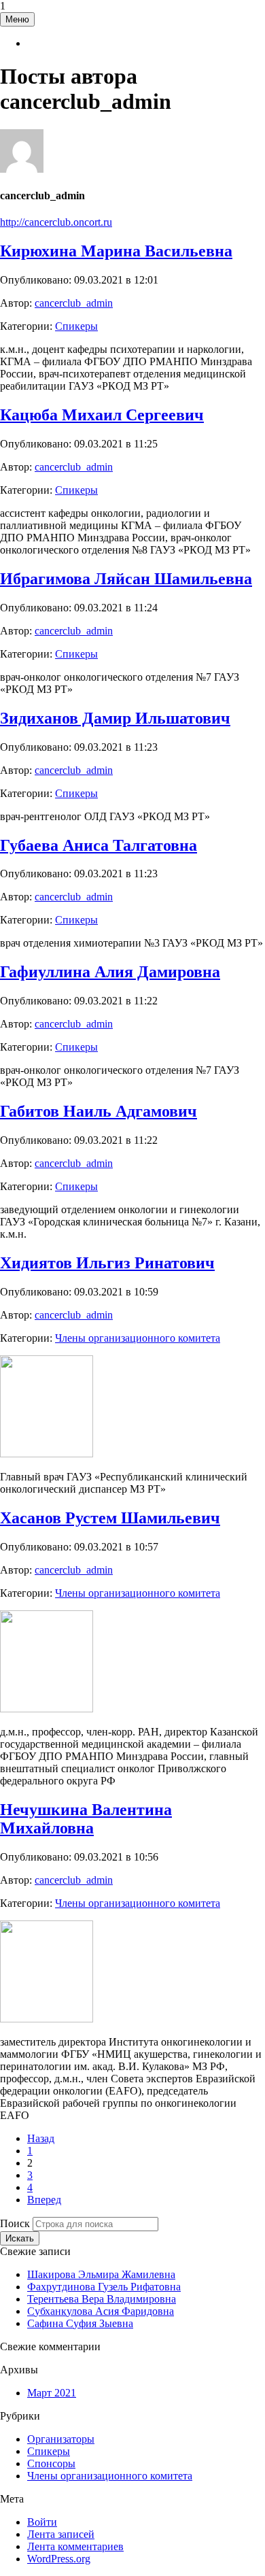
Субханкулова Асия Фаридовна (101, 2311)
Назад (41, 2138)
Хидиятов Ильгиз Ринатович (107, 1263)
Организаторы (61, 2439)
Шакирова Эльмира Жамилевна (101, 2274)
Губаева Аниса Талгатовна (99, 845)
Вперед (44, 2200)
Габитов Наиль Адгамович (99, 1111)
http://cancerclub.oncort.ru (56, 222)
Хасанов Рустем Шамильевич (110, 1518)
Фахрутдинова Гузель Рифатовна (104, 2287)
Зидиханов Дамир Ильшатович (115, 718)
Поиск (15, 2223)
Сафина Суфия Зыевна (80, 2323)
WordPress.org (59, 2559)
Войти (42, 2522)
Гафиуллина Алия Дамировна (110, 972)
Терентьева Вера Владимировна (102, 2299)
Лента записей (61, 2534)
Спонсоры (51, 2463)
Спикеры (76, 326)
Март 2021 (52, 2393)
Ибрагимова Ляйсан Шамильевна (126, 579)
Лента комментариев (75, 2546)
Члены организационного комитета (138, 1338)
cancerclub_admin (74, 303)
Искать (20, 2238)
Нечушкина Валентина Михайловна (86, 1819)
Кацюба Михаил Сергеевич (102, 415)
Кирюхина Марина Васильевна (116, 251)
